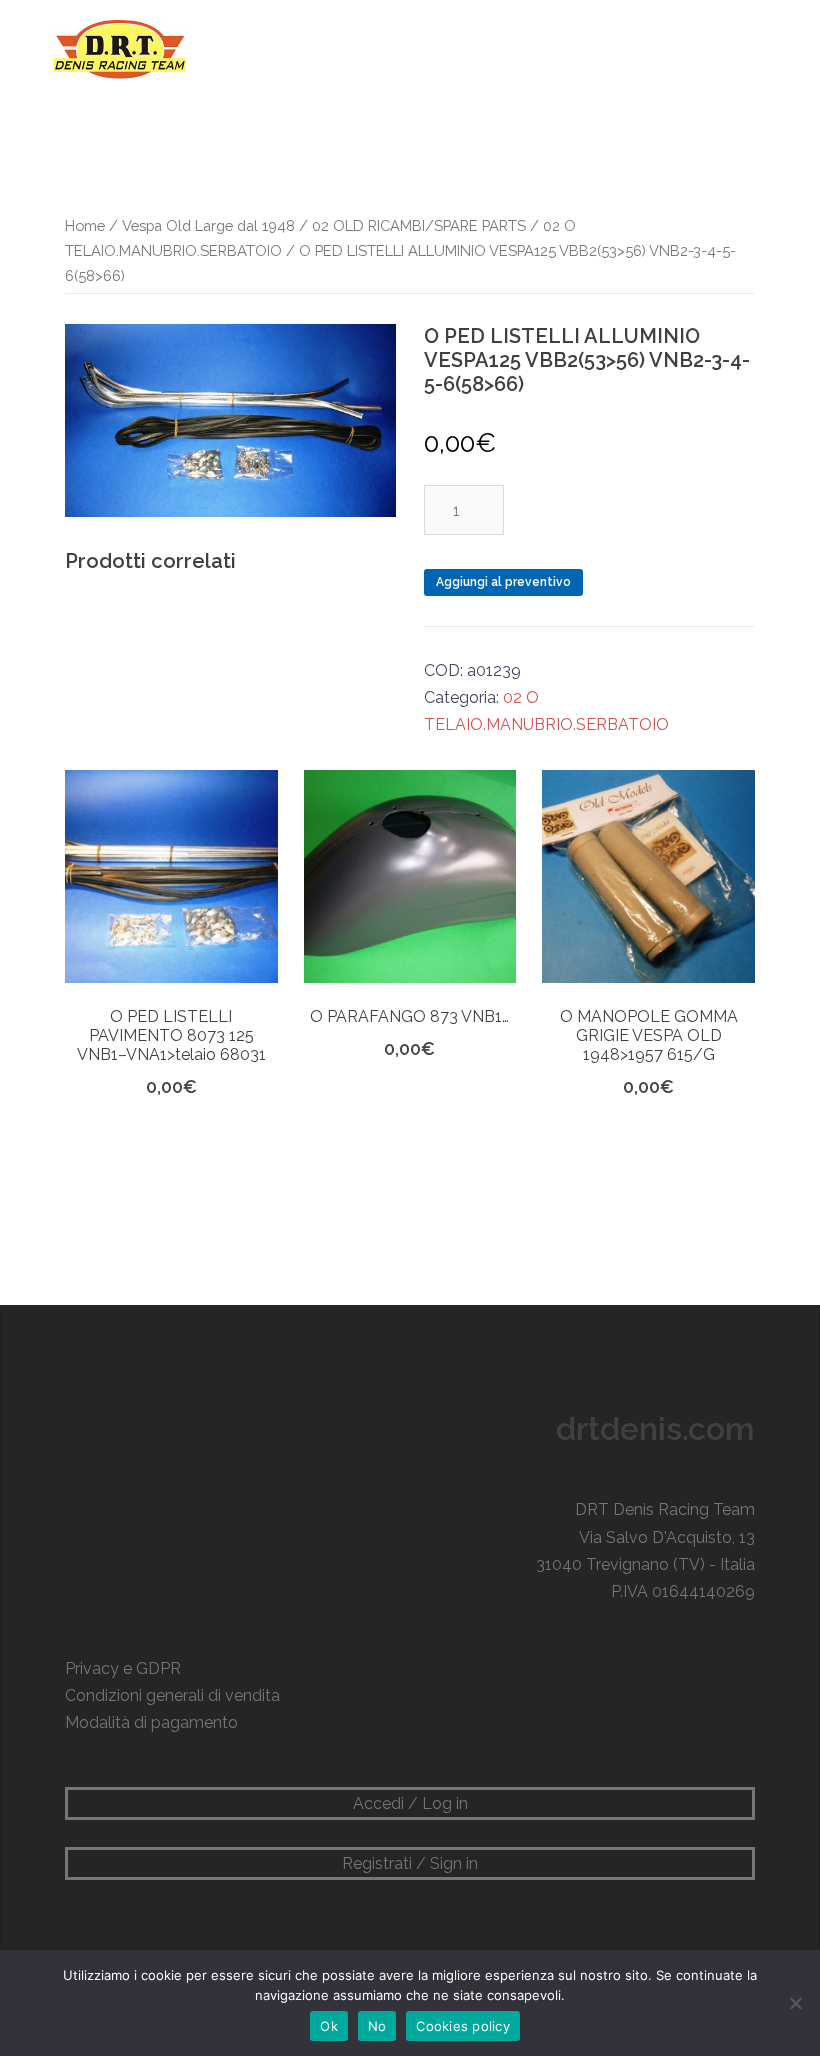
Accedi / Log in (410, 1803)
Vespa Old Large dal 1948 (208, 225)
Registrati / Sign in (410, 1863)
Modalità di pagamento (151, 1722)
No (377, 2026)
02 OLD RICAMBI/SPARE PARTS (419, 225)
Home (85, 225)
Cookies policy (463, 2026)
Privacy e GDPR (123, 1668)
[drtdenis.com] (118, 48)
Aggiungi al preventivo (503, 582)
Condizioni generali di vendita (172, 1695)
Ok (329, 2026)
